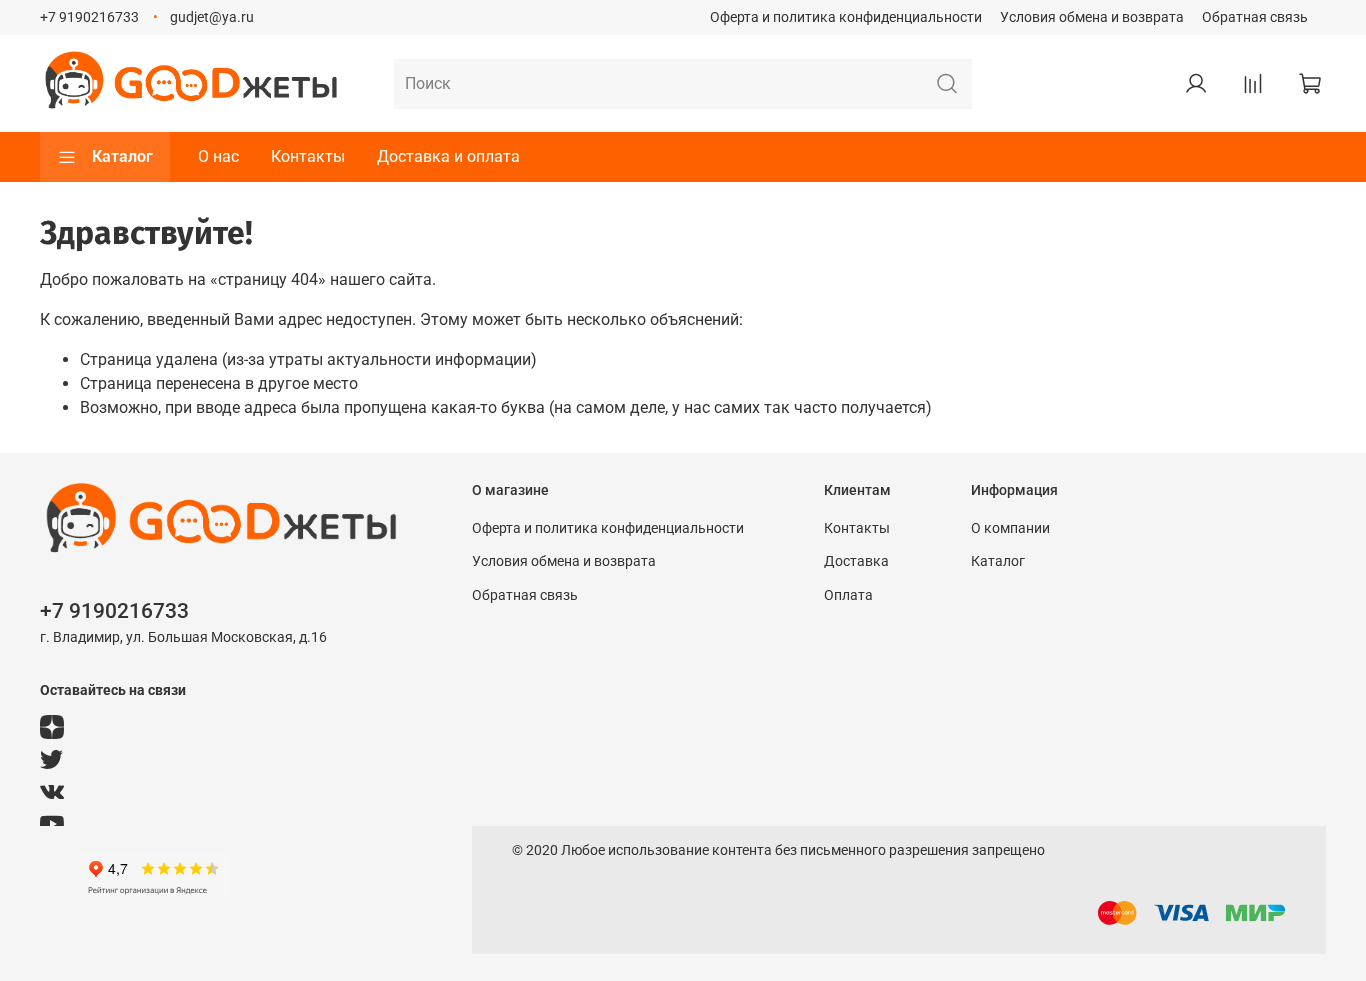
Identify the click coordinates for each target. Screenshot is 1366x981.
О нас (218, 156)
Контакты (308, 156)
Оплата (848, 595)
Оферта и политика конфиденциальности (846, 17)
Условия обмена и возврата (1092, 17)
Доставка (856, 561)
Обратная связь (1255, 17)
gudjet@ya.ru (212, 17)
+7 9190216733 (89, 17)
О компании (1010, 528)
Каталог (122, 156)
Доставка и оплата (448, 156)
